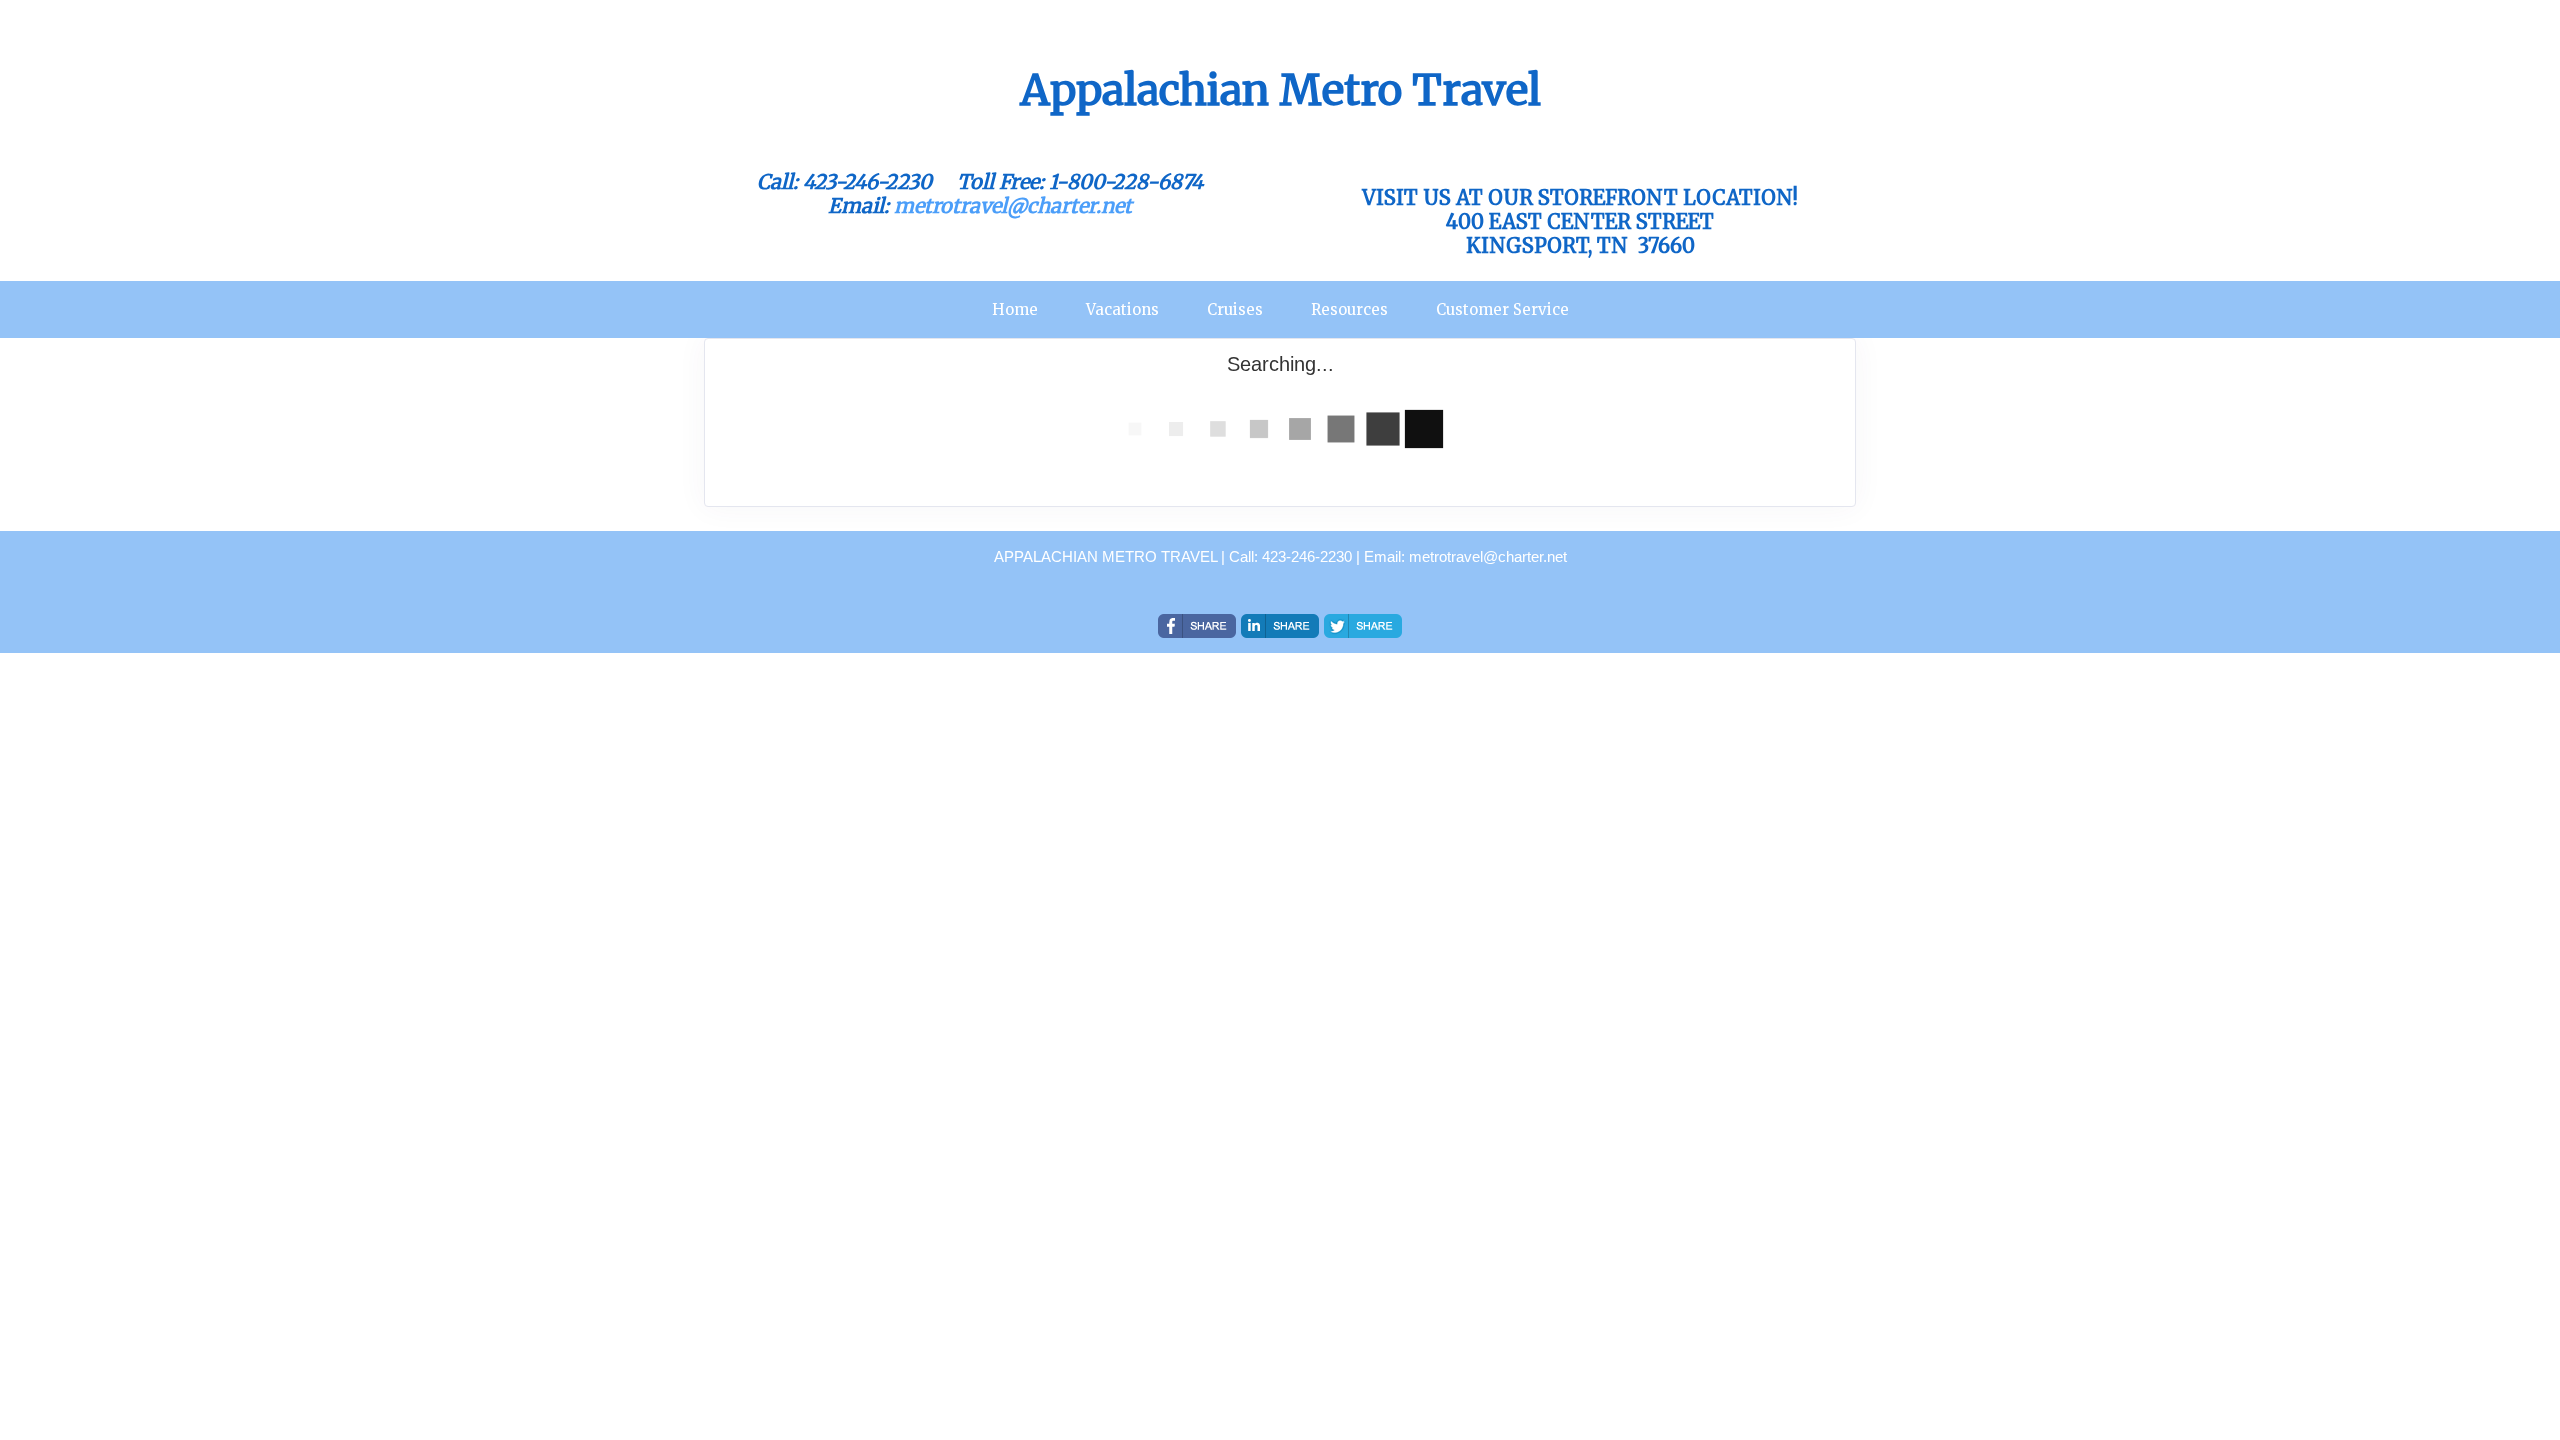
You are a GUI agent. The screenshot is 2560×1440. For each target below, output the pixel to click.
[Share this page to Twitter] (1363, 626)
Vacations (1122, 309)
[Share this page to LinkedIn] (1280, 626)
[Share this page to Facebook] (1197, 626)
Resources (1349, 309)
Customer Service (1502, 309)
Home (1015, 309)
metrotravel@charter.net (1013, 205)
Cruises (1235, 309)
